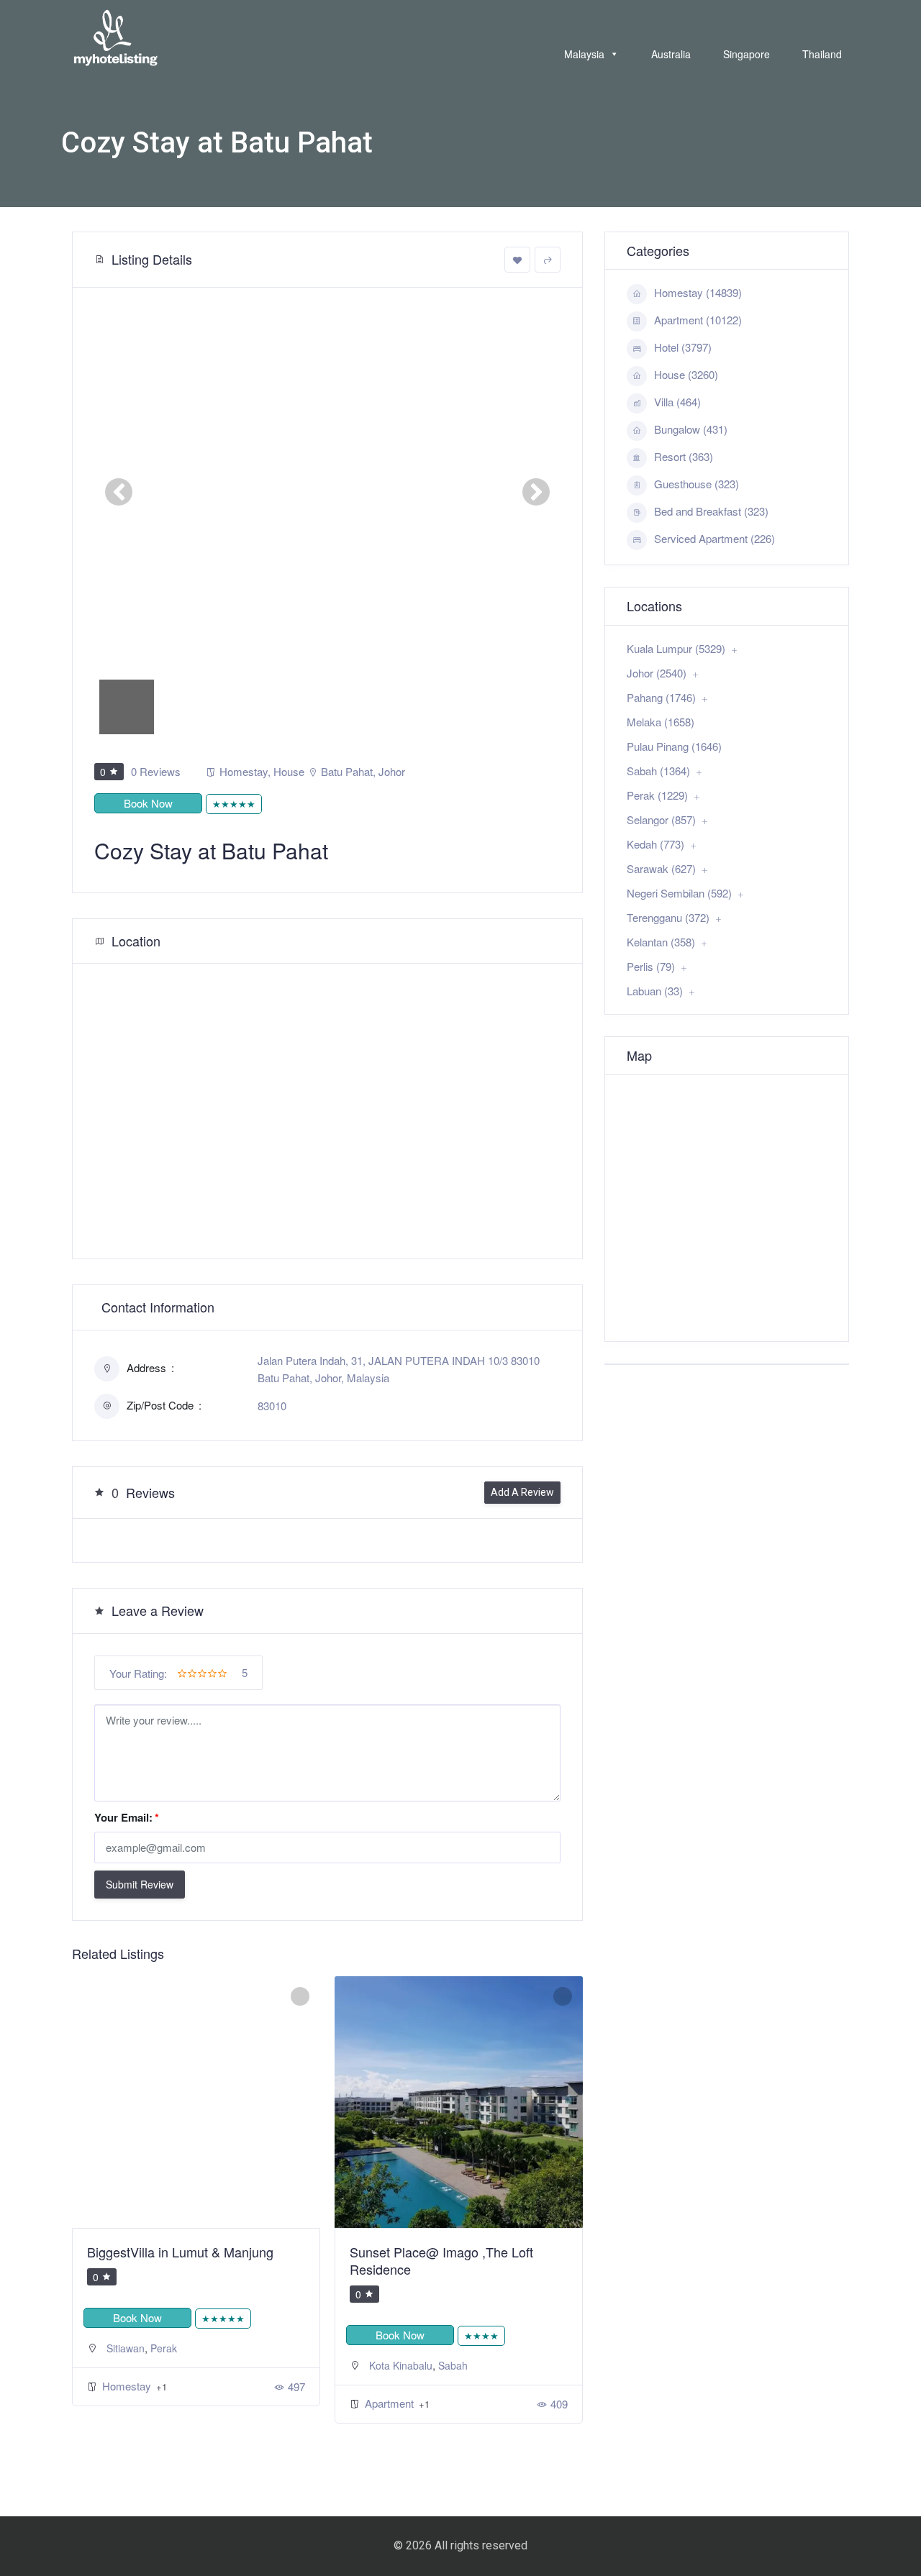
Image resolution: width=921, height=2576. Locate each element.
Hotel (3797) (683, 347)
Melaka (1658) (661, 722)
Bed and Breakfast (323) (711, 511)
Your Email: (127, 1817)
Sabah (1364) (658, 771)
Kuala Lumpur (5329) (676, 648)
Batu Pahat (347, 771)
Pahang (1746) (661, 697)
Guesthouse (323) (697, 484)
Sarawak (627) (661, 868)
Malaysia (584, 54)
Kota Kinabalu (401, 2365)
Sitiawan (126, 2348)
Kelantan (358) (661, 942)
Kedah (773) (655, 844)
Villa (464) (677, 402)
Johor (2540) (657, 673)
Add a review (522, 1492)
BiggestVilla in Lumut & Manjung (180, 2252)
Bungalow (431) (691, 429)
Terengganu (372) (668, 917)
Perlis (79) (651, 966)
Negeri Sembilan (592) (679, 893)
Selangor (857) (661, 819)
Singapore (747, 54)
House (289, 771)
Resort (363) (684, 456)
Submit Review (140, 1884)
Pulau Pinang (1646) (674, 746)
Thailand (822, 54)
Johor (392, 771)
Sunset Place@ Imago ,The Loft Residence (441, 2260)
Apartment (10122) (698, 320)
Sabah (453, 2365)
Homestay (244, 771)
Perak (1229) (657, 795)
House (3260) (686, 374)
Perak (164, 2348)
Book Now (148, 803)
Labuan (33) (655, 991)
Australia (671, 54)
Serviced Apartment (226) (714, 538)
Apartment (391, 2403)
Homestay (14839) (698, 292)
